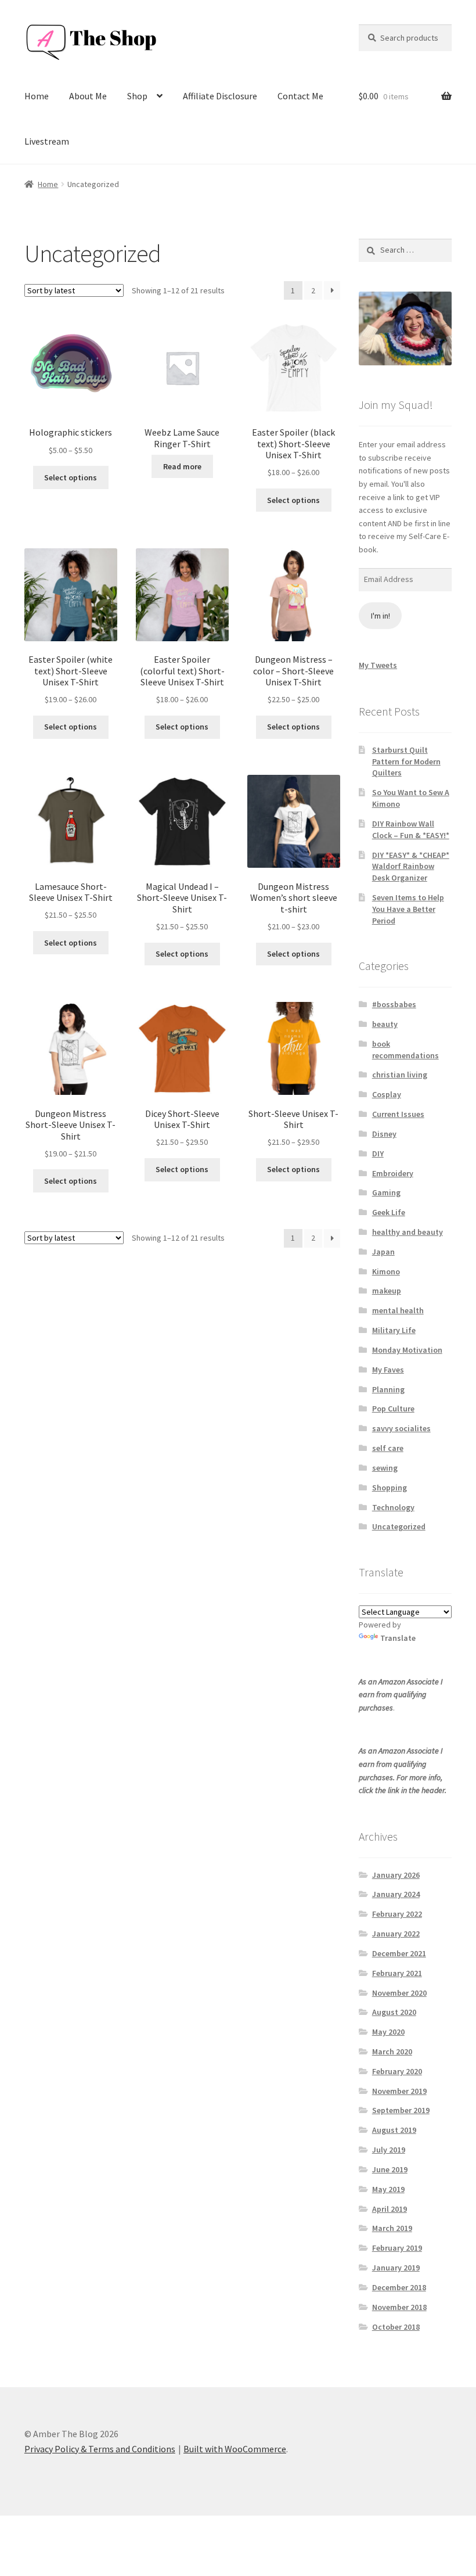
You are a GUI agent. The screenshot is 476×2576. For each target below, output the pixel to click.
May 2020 (388, 2032)
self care (388, 1448)
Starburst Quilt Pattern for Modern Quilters (406, 761)
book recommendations (405, 1050)
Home (37, 96)
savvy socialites (401, 1428)
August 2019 (394, 2130)
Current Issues (398, 1114)
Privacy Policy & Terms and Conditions (100, 2449)
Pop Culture (393, 1409)
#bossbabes (394, 1004)
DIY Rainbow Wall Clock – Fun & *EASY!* (411, 829)
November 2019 (399, 2091)
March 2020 (392, 2052)
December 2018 (399, 2287)
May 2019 (388, 2189)
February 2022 (397, 1914)
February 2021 (397, 1973)
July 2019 (389, 2150)
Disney (384, 1134)
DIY (378, 1154)
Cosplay (387, 1094)
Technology (393, 1507)
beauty (385, 1024)
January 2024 (396, 1894)
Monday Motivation (407, 1350)
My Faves (388, 1370)
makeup (387, 1291)
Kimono (386, 1271)
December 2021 (399, 1953)
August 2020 (394, 2012)
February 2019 (397, 2248)
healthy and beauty (408, 1232)
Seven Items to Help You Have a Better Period (408, 909)
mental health (398, 1310)
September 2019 (401, 2110)
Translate (398, 1638)
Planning (388, 1389)
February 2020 (397, 2071)
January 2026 (396, 1875)
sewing (385, 1468)
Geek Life (389, 1212)
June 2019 (390, 2169)
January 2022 (396, 1934)
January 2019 (396, 2268)
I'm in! (381, 616)
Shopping (390, 1488)
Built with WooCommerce (235, 2449)
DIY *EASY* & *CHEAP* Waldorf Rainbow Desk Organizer (411, 867)
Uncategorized (399, 1526)
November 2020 (399, 1993)
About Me (88, 96)
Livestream (47, 141)
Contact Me (300, 96)
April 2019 (390, 2209)
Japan (383, 1252)
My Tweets (378, 665)
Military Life (394, 1330)
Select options (71, 477)
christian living (400, 1075)
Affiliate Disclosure (220, 96)
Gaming (386, 1192)
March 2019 (392, 2228)
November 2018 (399, 2307)
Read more (182, 466)
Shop (137, 96)
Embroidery (393, 1173)
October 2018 (396, 2327)
